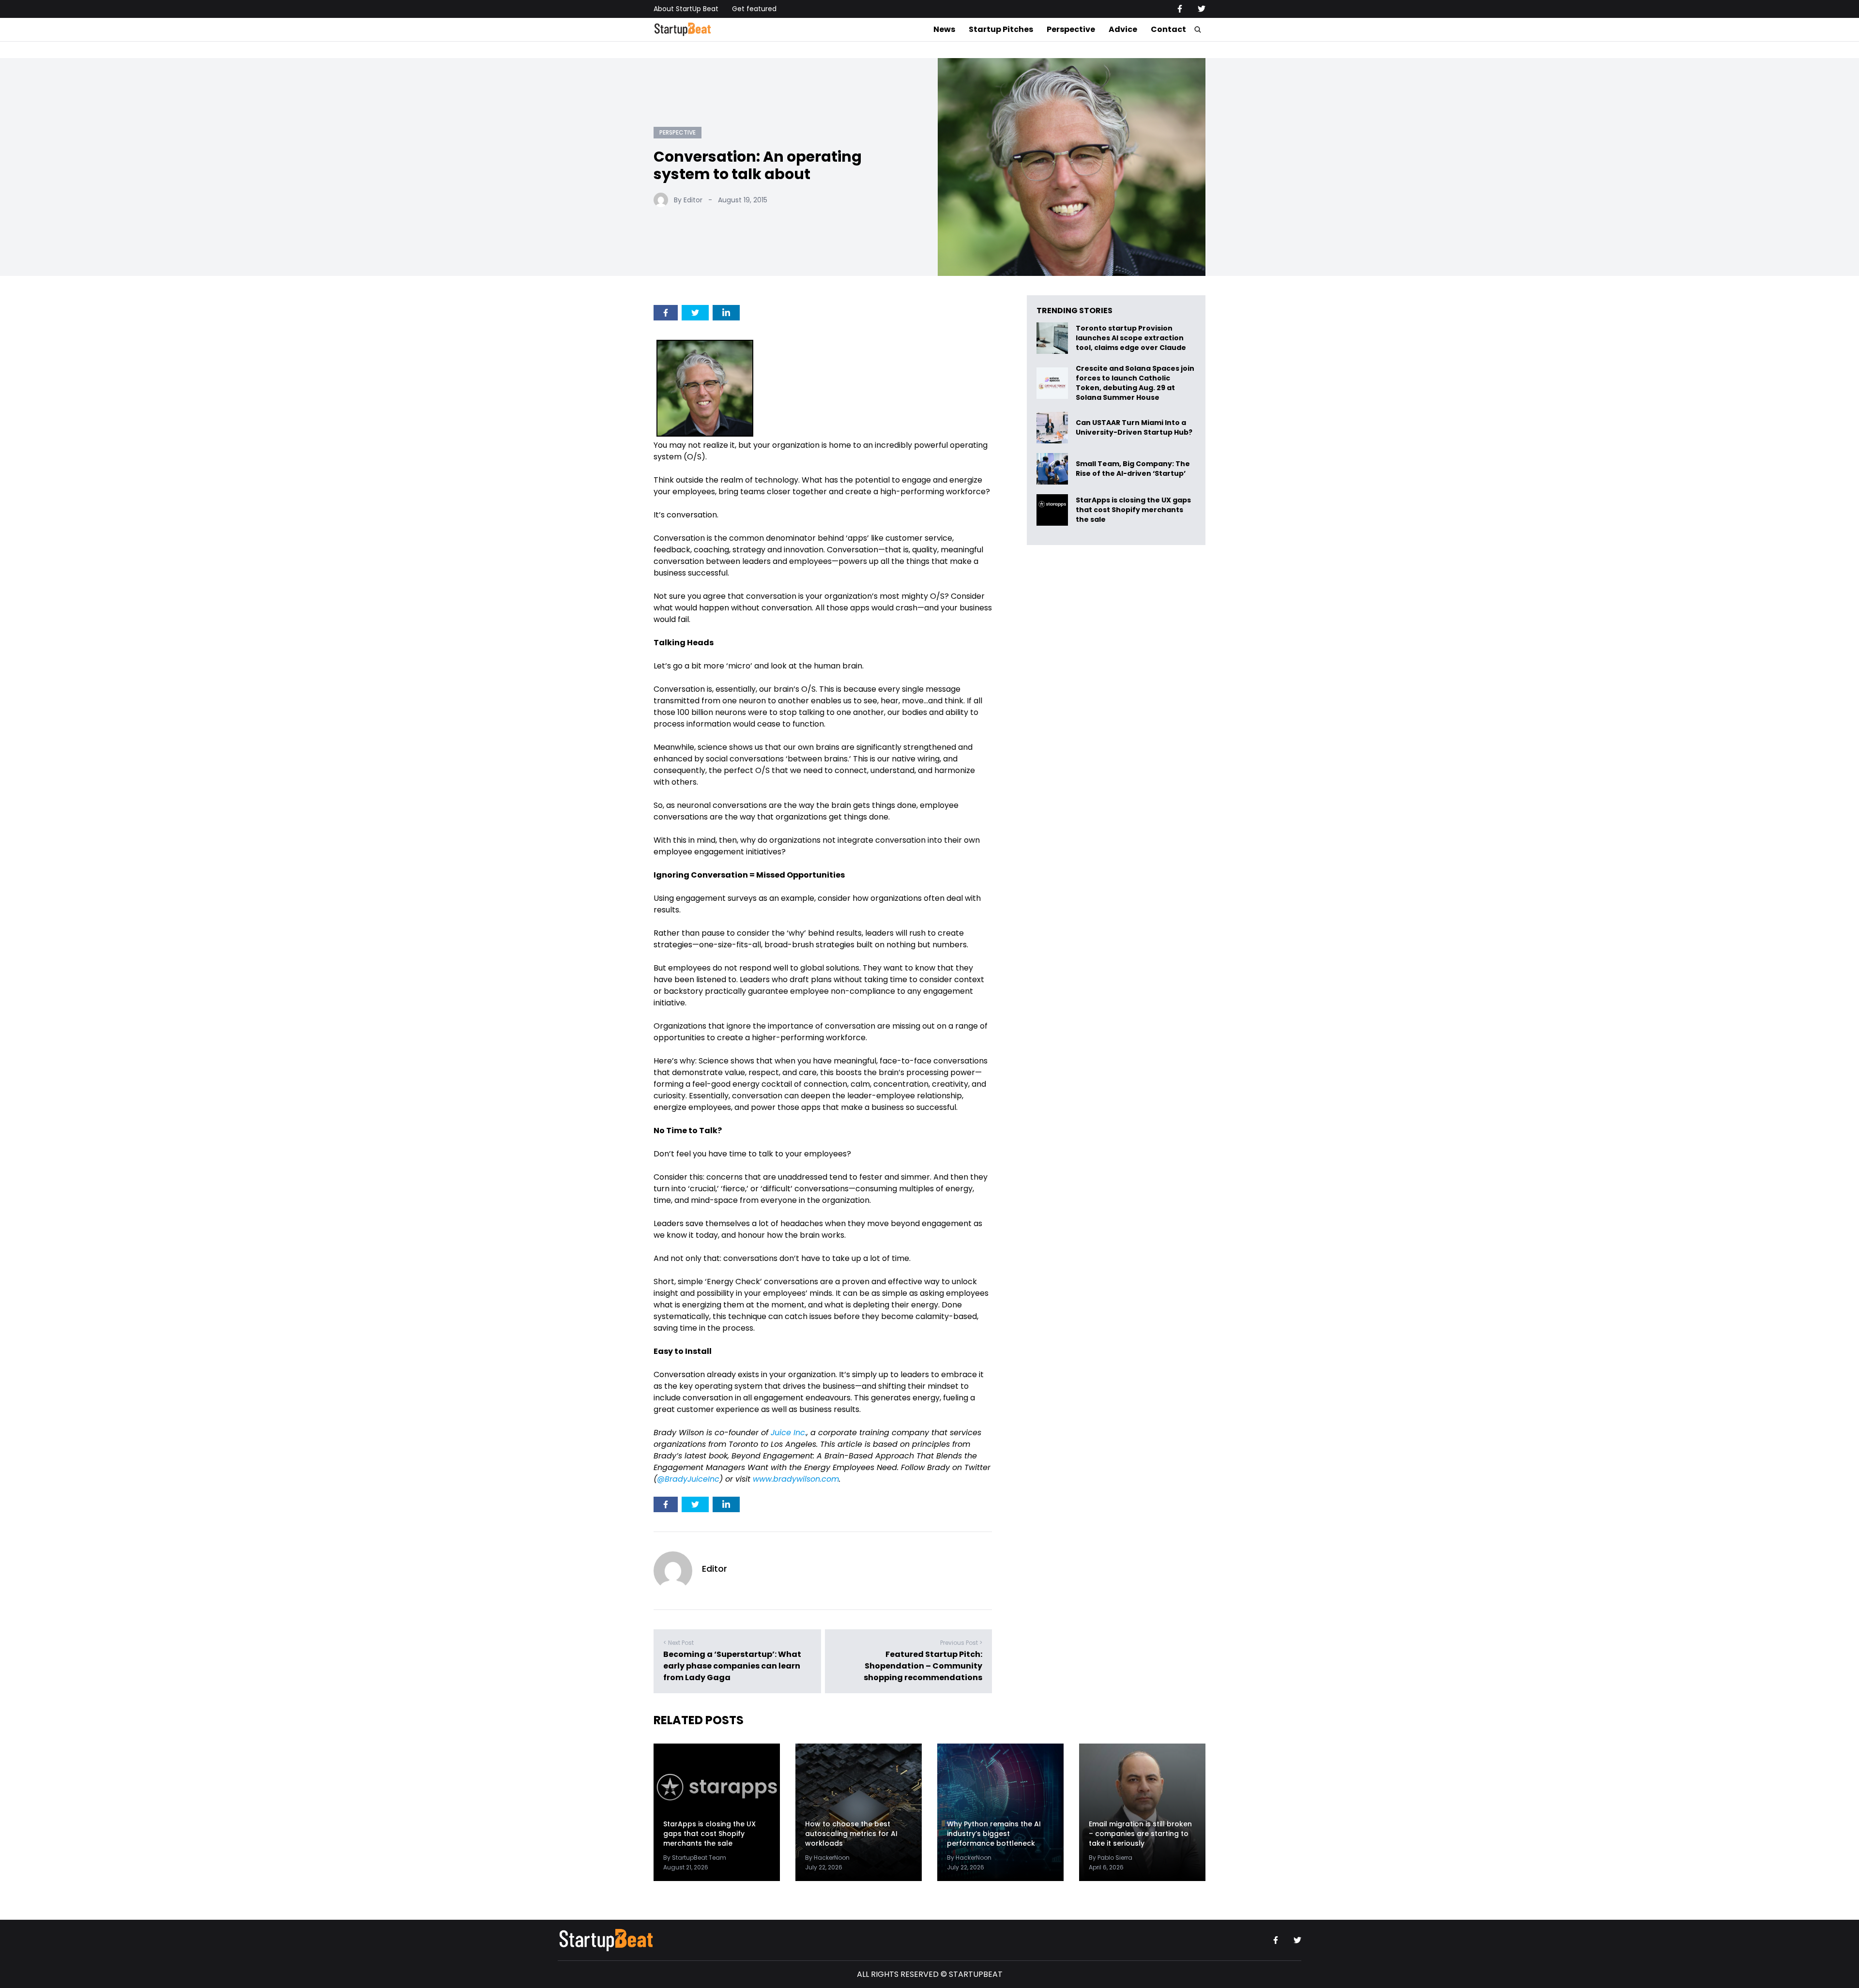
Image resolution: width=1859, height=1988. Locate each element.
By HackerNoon (827, 1858)
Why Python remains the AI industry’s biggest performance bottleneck (994, 1834)
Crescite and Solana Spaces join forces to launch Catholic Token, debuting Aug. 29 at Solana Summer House (1135, 383)
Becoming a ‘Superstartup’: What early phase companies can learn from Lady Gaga (732, 1666)
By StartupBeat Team (695, 1858)
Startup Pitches (1001, 29)
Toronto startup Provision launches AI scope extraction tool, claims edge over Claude (1132, 338)
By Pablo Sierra (1111, 1858)
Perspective (1071, 29)
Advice (1123, 29)
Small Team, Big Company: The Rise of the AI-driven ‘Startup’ (1133, 469)
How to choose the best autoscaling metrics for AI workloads (851, 1834)
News (944, 29)
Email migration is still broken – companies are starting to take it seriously (1140, 1834)
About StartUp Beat (686, 9)
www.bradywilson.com (796, 1479)
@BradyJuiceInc (688, 1479)
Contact (1168, 29)
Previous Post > (961, 1643)
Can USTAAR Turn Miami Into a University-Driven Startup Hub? (1134, 428)
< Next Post (678, 1643)
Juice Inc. (789, 1433)
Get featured (754, 9)
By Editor (688, 200)
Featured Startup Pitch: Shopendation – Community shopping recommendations (923, 1666)
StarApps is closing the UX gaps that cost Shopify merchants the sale (1133, 510)
